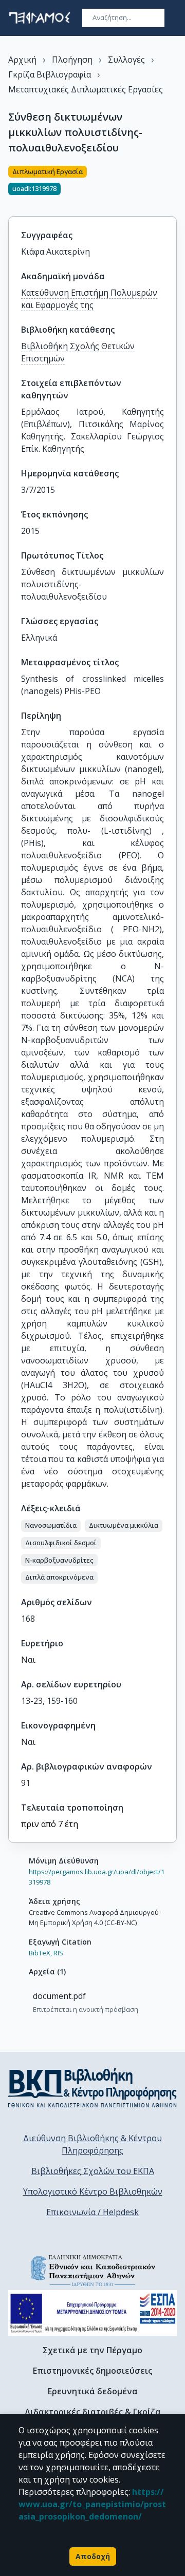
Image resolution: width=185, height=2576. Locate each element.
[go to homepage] (40, 18)
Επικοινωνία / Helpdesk (92, 2212)
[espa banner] (92, 2313)
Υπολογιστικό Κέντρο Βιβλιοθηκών (93, 2191)
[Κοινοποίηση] (173, 185)
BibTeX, (40, 1953)
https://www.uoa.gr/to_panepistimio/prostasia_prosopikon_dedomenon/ (92, 2504)
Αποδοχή (93, 2556)
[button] (51, 1526)
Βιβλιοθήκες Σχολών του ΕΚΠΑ (93, 2171)
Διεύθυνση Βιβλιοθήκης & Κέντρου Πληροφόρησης (92, 2144)
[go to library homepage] (92, 2088)
